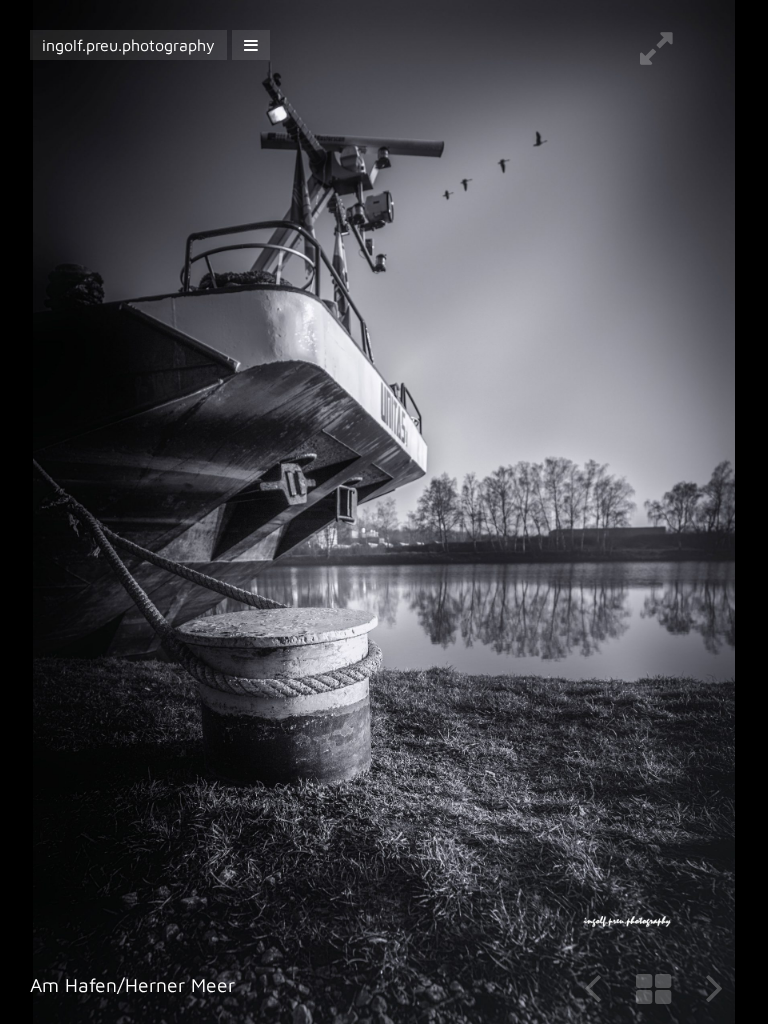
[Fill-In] (656, 56)
